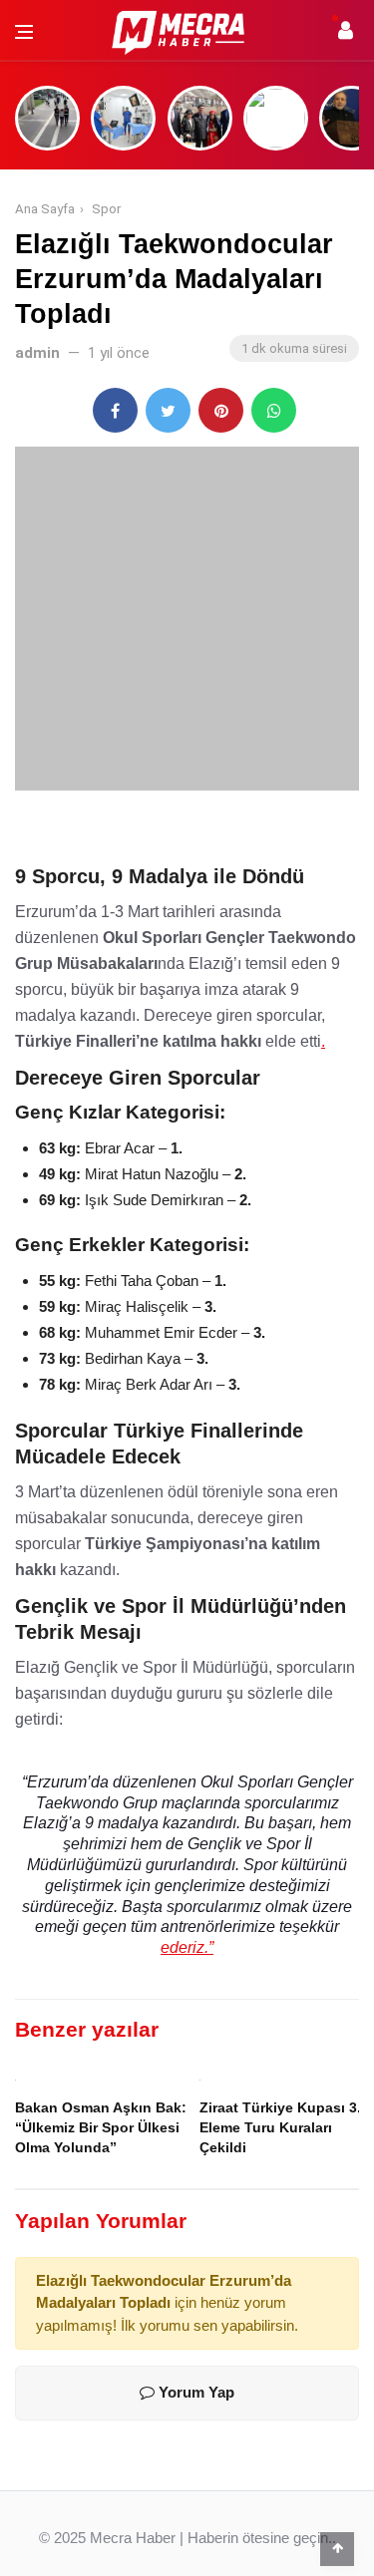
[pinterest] (221, 410)
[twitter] (168, 410)
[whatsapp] (274, 410)
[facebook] (115, 410)
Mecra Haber (133, 2538)
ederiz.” (187, 1947)
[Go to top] (337, 2548)
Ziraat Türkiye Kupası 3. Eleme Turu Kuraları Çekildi (280, 2128)
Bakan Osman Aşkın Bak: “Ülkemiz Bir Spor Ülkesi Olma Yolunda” (101, 2128)
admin (37, 353)
